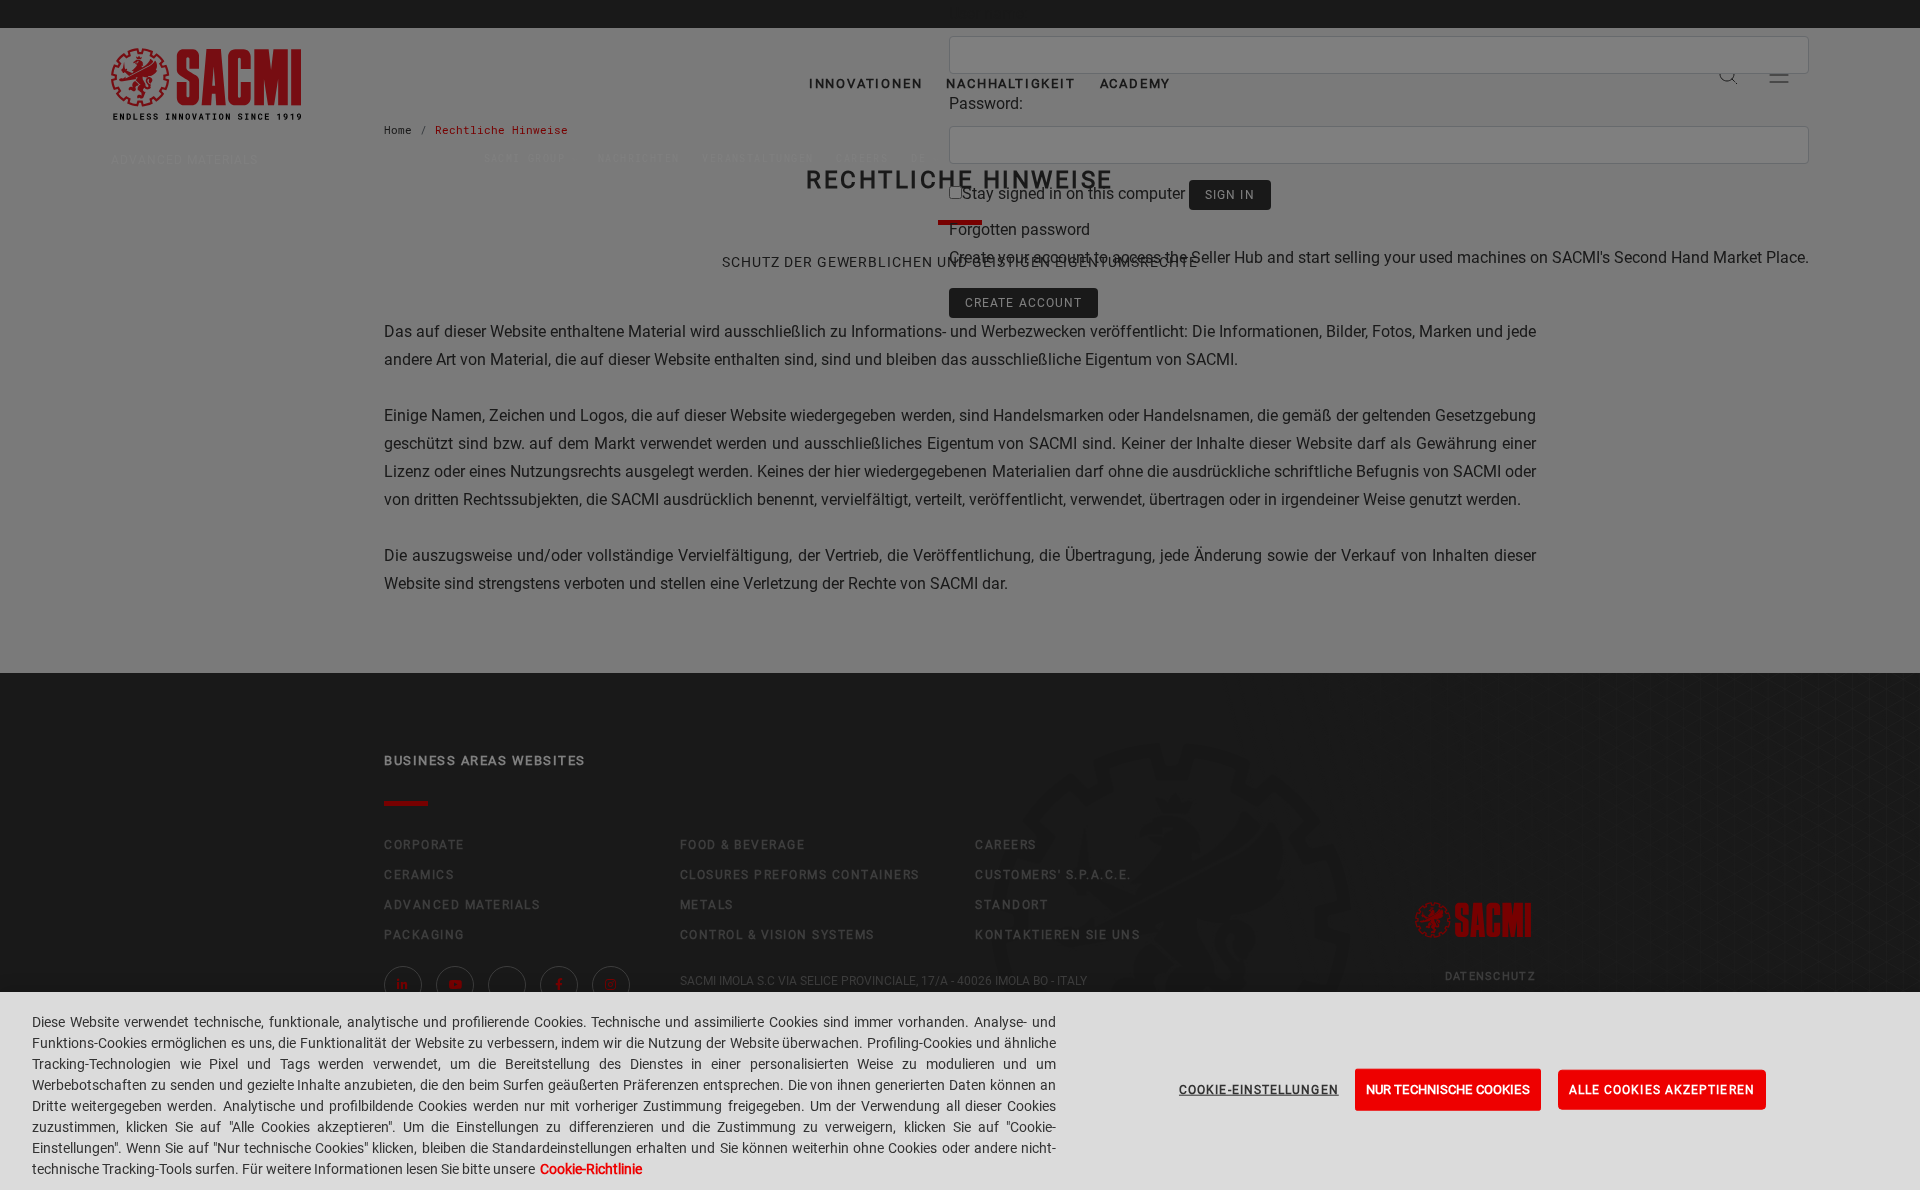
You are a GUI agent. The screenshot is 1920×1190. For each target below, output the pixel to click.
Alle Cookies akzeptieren (1662, 1090)
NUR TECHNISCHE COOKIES (1448, 1089)
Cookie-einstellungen (1259, 1090)
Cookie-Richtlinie (591, 1169)
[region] (960, 1091)
